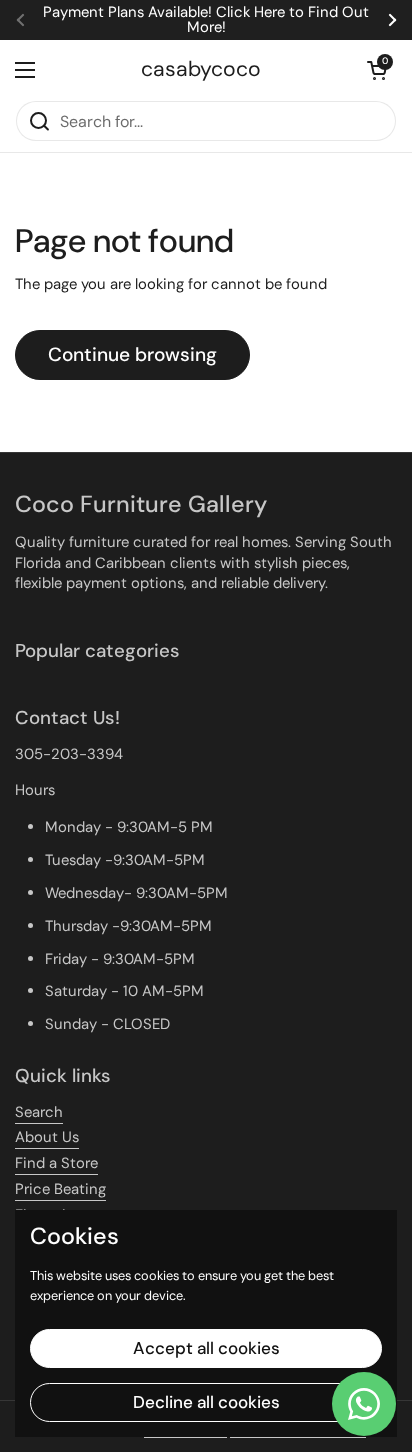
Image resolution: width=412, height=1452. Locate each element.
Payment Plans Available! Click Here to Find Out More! (206, 20)
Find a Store (56, 1163)
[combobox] (206, 121)
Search (39, 1112)
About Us (47, 1137)
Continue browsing (132, 354)
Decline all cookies (206, 1402)
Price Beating (60, 1189)
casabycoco (201, 69)
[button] (377, 70)
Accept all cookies (206, 1348)
